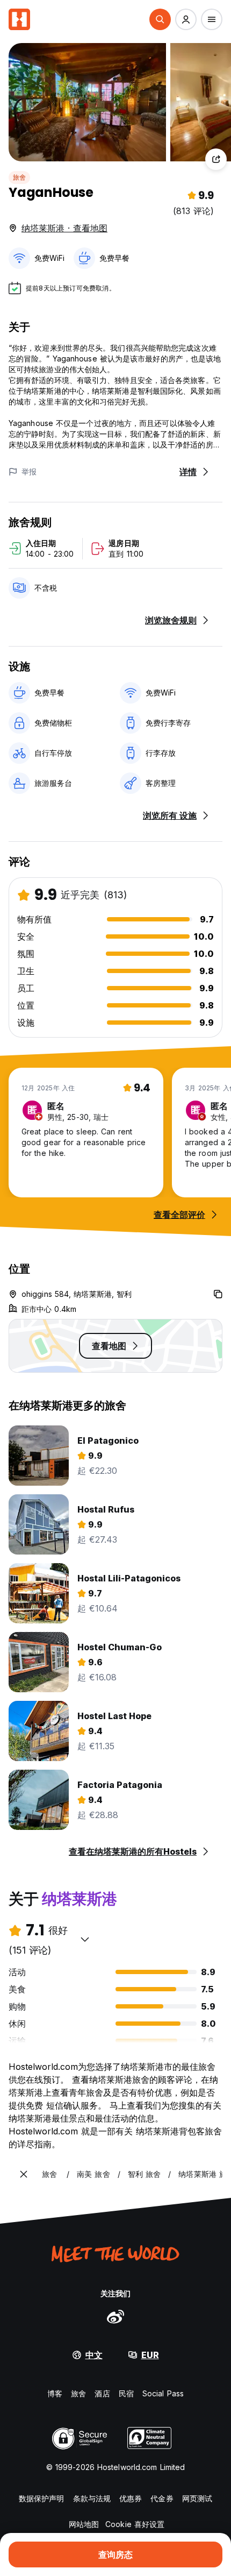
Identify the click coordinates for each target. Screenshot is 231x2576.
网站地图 (84, 2524)
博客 (55, 2393)
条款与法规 (92, 2498)
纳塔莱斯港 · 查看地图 (64, 228)
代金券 (162, 2498)
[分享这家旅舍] (216, 159)
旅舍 (19, 177)
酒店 (102, 2393)
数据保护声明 (42, 2498)
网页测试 (197, 2498)
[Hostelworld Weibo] (115, 2316)
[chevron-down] (85, 1939)
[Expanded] (24, 2174)
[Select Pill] (160, 19)
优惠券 (131, 2498)
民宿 (126, 2393)
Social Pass (163, 2393)
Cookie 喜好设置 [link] (135, 2524)
